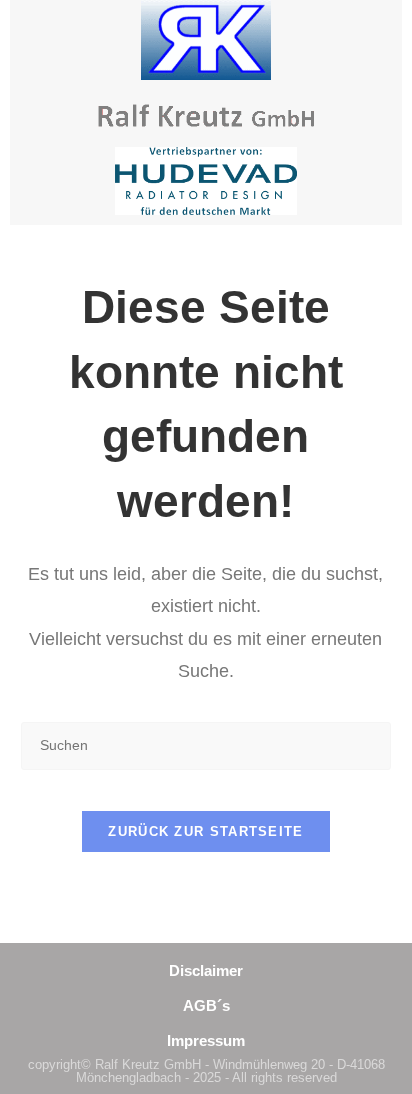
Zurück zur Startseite (205, 831)
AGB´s (206, 1005)
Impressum (206, 1040)
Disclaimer (206, 970)
